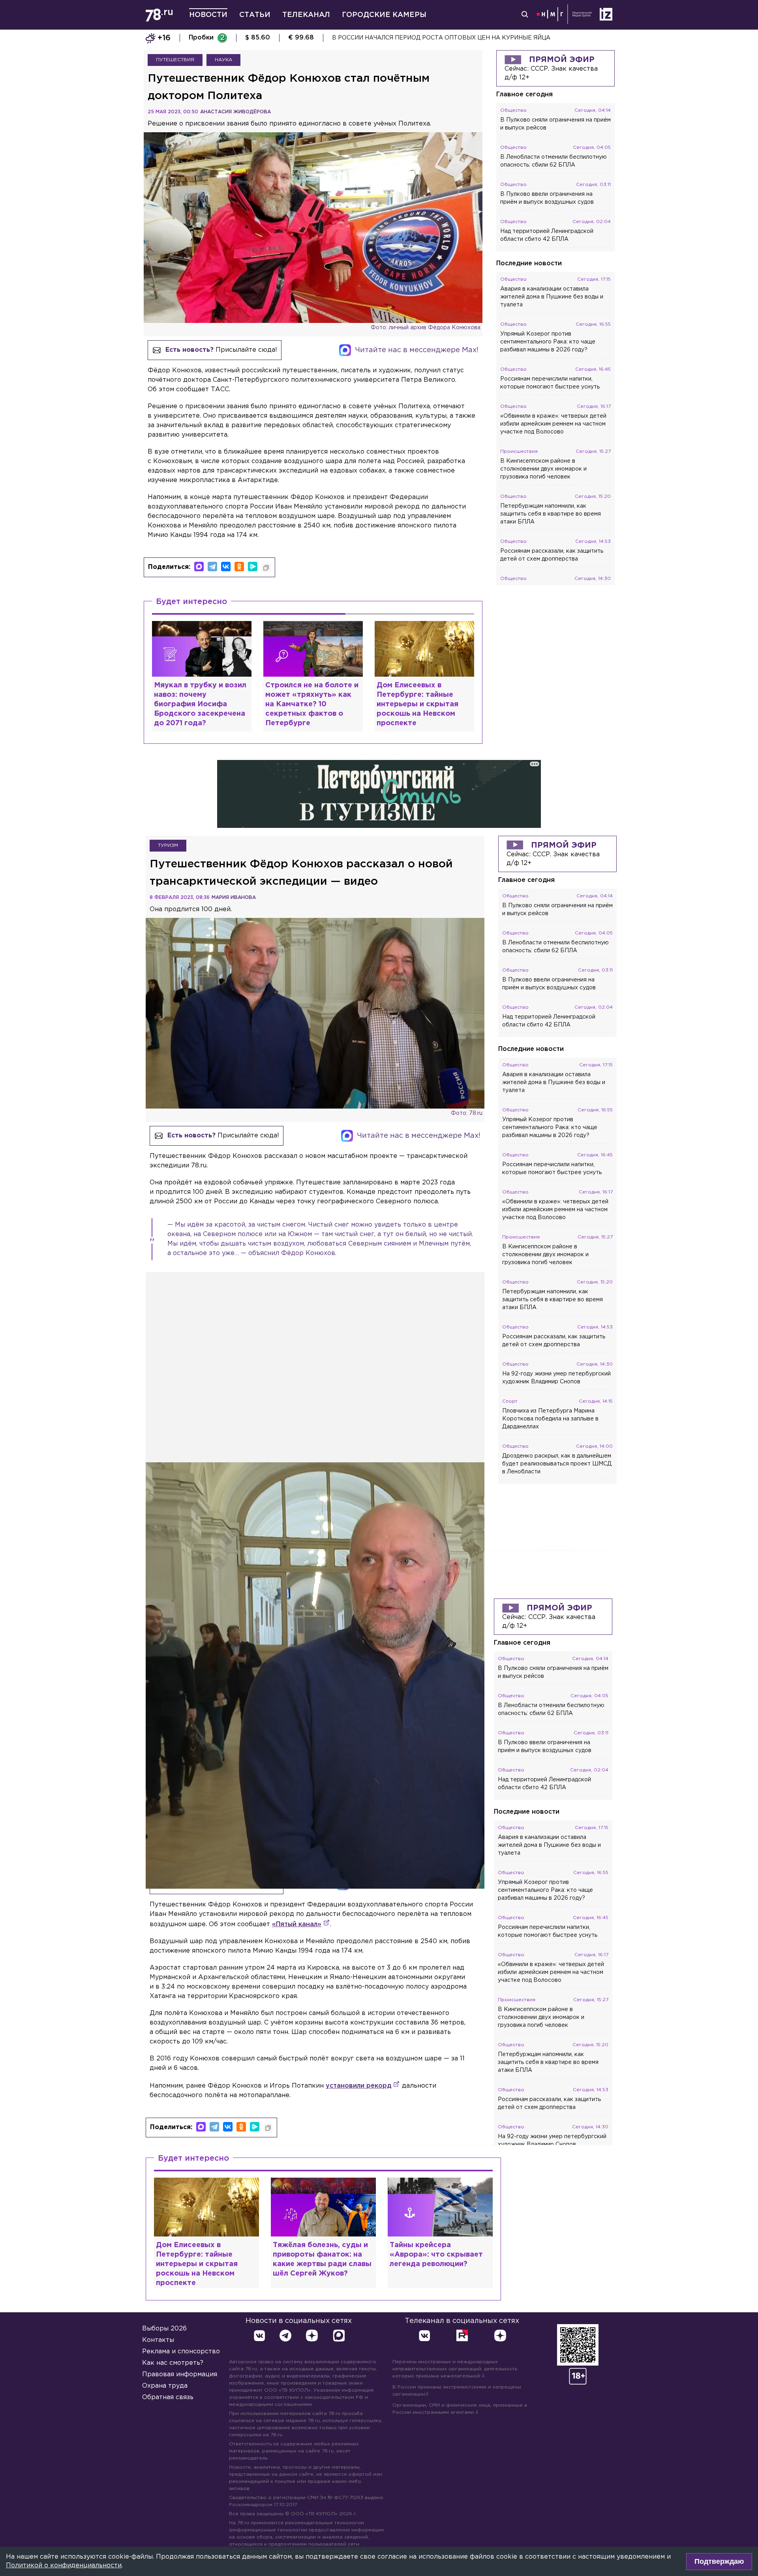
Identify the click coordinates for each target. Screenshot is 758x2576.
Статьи (255, 15)
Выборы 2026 (164, 2329)
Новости (208, 15)
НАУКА (223, 60)
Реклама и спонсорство (181, 2352)
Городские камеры (384, 15)
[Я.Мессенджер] (253, 567)
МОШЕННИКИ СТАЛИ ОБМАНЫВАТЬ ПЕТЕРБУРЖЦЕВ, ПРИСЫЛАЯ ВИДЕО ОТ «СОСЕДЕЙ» (467, 38)
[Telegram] (212, 567)
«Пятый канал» (297, 1924)
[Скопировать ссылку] (266, 568)
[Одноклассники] (239, 567)
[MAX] (199, 567)
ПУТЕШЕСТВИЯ (175, 60)
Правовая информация (180, 2374)
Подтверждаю (719, 2561)
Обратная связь (168, 2397)
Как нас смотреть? (173, 2363)
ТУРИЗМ (168, 845)
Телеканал (306, 15)
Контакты (158, 2340)
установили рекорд (358, 2086)
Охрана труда (165, 2386)
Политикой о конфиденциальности (64, 2566)
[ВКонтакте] (226, 567)
